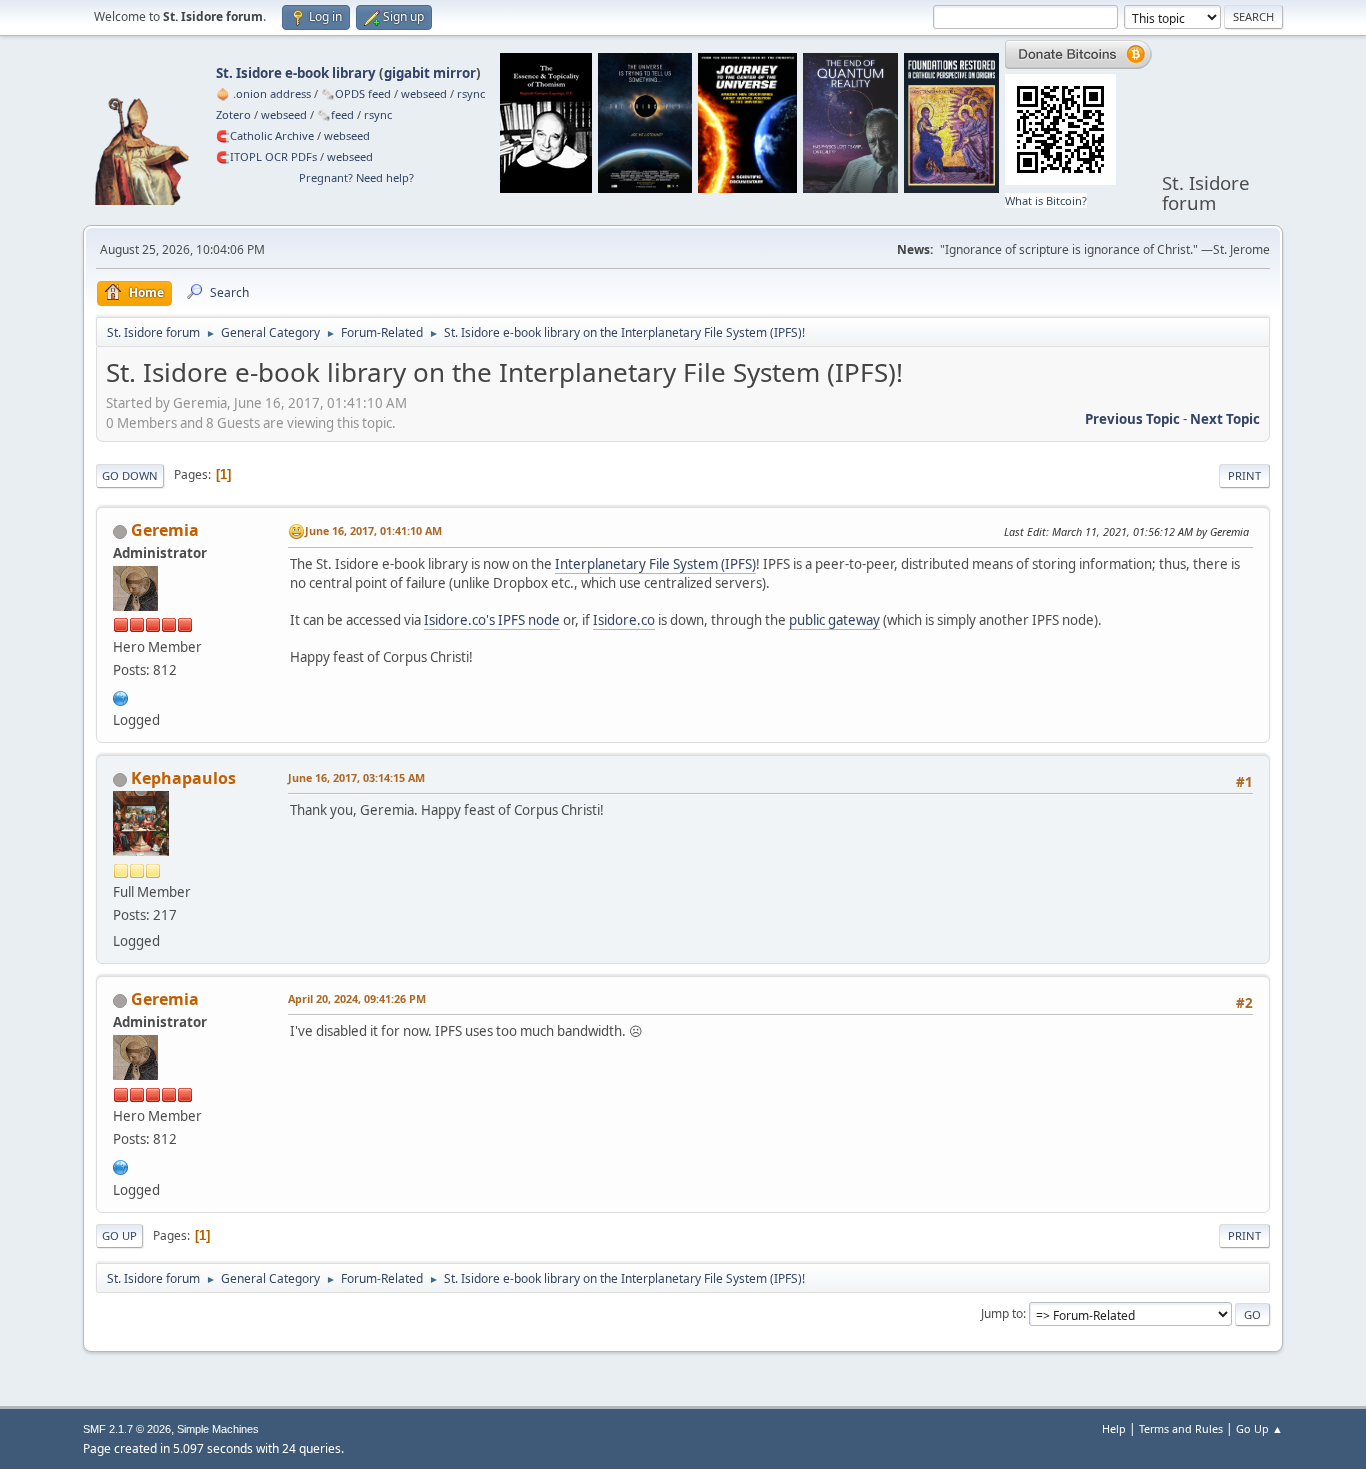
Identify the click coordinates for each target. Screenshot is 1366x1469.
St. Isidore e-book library (296, 73)
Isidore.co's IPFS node (492, 620)
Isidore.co (624, 620)
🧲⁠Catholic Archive (265, 135)
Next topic (1225, 419)
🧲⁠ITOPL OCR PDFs (266, 156)
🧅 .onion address (263, 93)
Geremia (165, 530)
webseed (424, 93)
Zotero (233, 114)
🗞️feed (335, 114)
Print (1244, 475)
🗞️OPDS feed (356, 93)
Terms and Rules (1181, 1428)
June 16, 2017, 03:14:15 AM (356, 777)
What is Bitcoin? (1046, 200)
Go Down (130, 475)
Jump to (1002, 1313)
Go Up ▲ (1259, 1428)
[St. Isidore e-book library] (121, 696)
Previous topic (1132, 419)
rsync (471, 93)
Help (1114, 1428)
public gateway (834, 620)
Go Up (119, 1235)
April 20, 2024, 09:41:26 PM (357, 998)
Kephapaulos (183, 778)
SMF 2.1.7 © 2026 (127, 1429)
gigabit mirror (430, 73)
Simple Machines (218, 1429)
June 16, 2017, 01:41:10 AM (373, 530)
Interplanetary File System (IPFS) (655, 564)
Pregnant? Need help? (356, 177)
